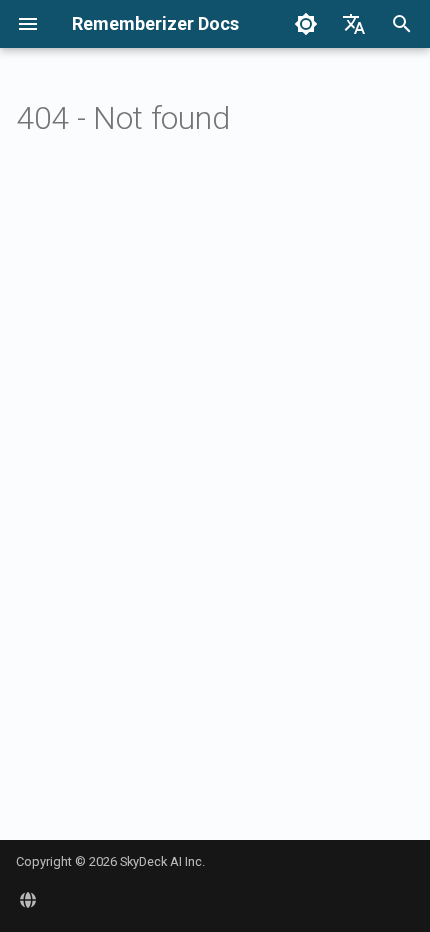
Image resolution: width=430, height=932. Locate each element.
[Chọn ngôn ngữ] (354, 24)
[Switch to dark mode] (306, 24)
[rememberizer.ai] (28, 900)
